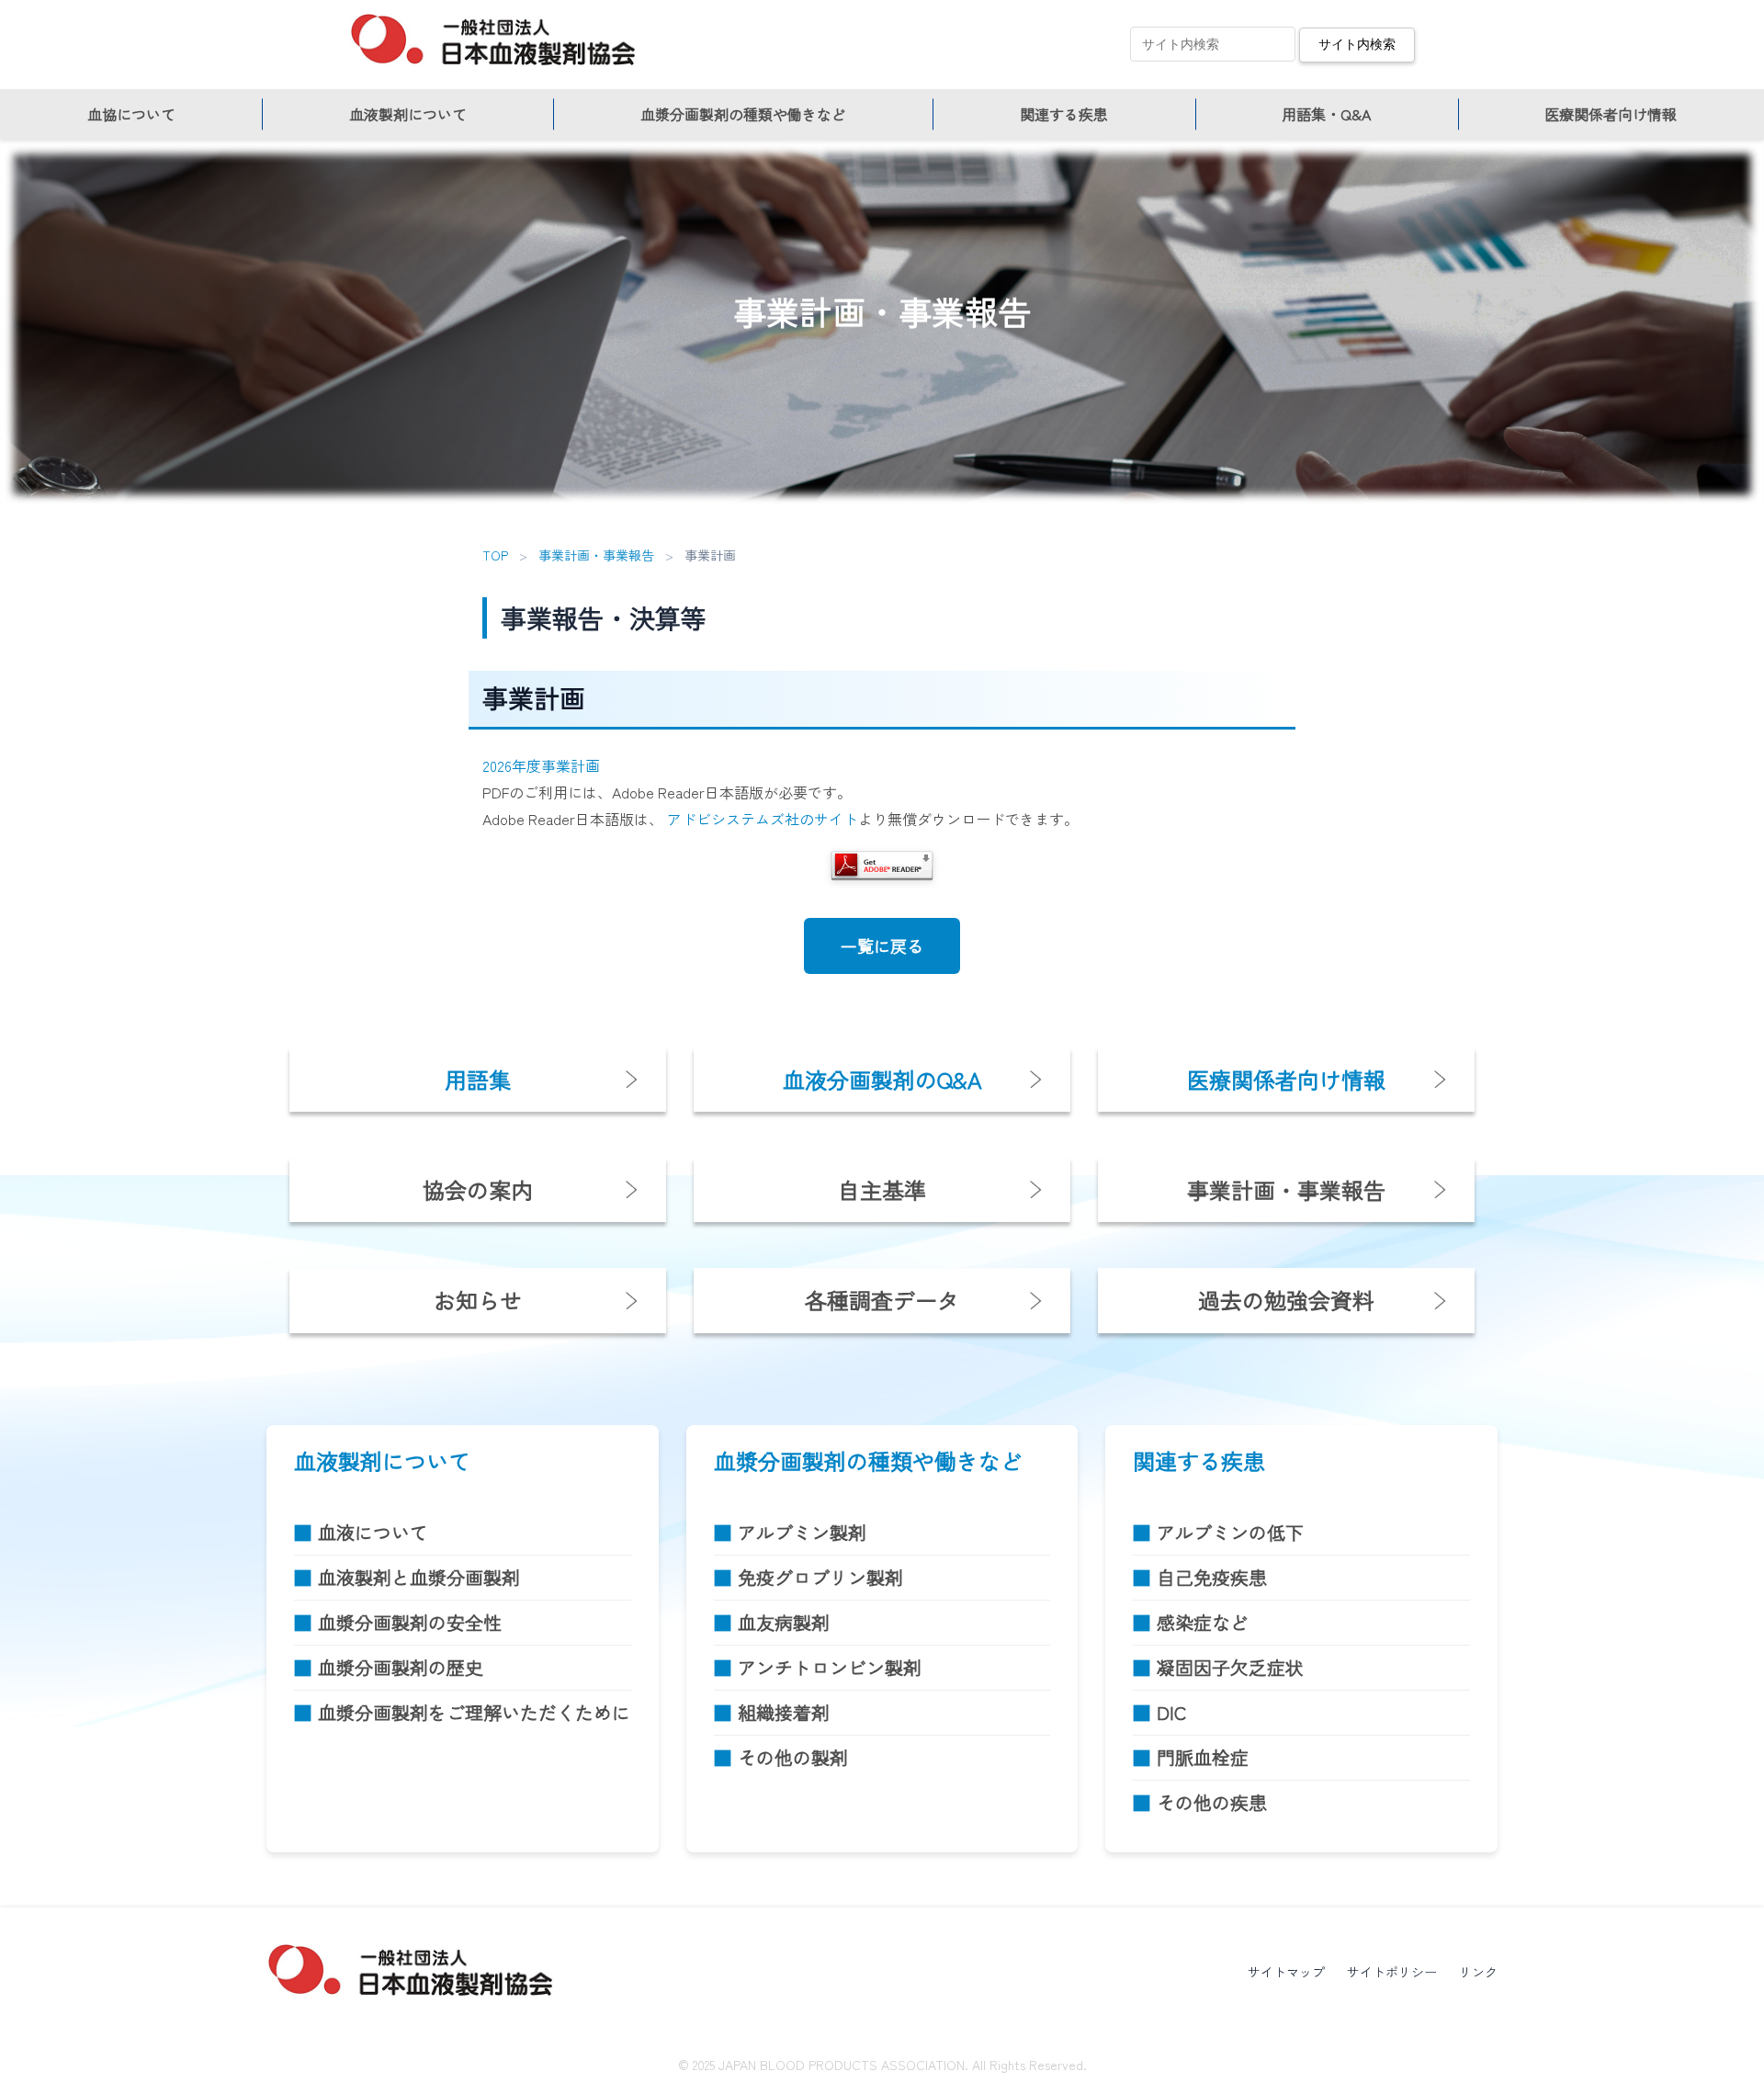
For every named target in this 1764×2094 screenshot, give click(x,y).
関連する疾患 (1064, 114)
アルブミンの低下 (1230, 1532)
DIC (1171, 1712)
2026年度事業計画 (541, 765)
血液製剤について (408, 114)
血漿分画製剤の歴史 (401, 1667)
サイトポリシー (1392, 1972)
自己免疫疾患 (1212, 1577)
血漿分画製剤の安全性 (410, 1622)
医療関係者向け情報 (1611, 114)
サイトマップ (1286, 1972)
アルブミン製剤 (802, 1532)
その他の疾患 (1212, 1802)
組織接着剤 (784, 1712)
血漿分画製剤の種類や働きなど (743, 114)
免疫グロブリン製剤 (820, 1577)
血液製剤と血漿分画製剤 (419, 1577)
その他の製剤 (793, 1757)
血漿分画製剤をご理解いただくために (474, 1712)
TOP (495, 555)
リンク (1478, 1972)
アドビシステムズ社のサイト (763, 819)
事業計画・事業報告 (596, 555)
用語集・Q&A (1326, 114)
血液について (373, 1532)
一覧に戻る (882, 945)
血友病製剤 (784, 1622)
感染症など (1203, 1622)
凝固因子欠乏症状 (1230, 1667)
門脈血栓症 (1203, 1757)
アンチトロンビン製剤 (830, 1667)
